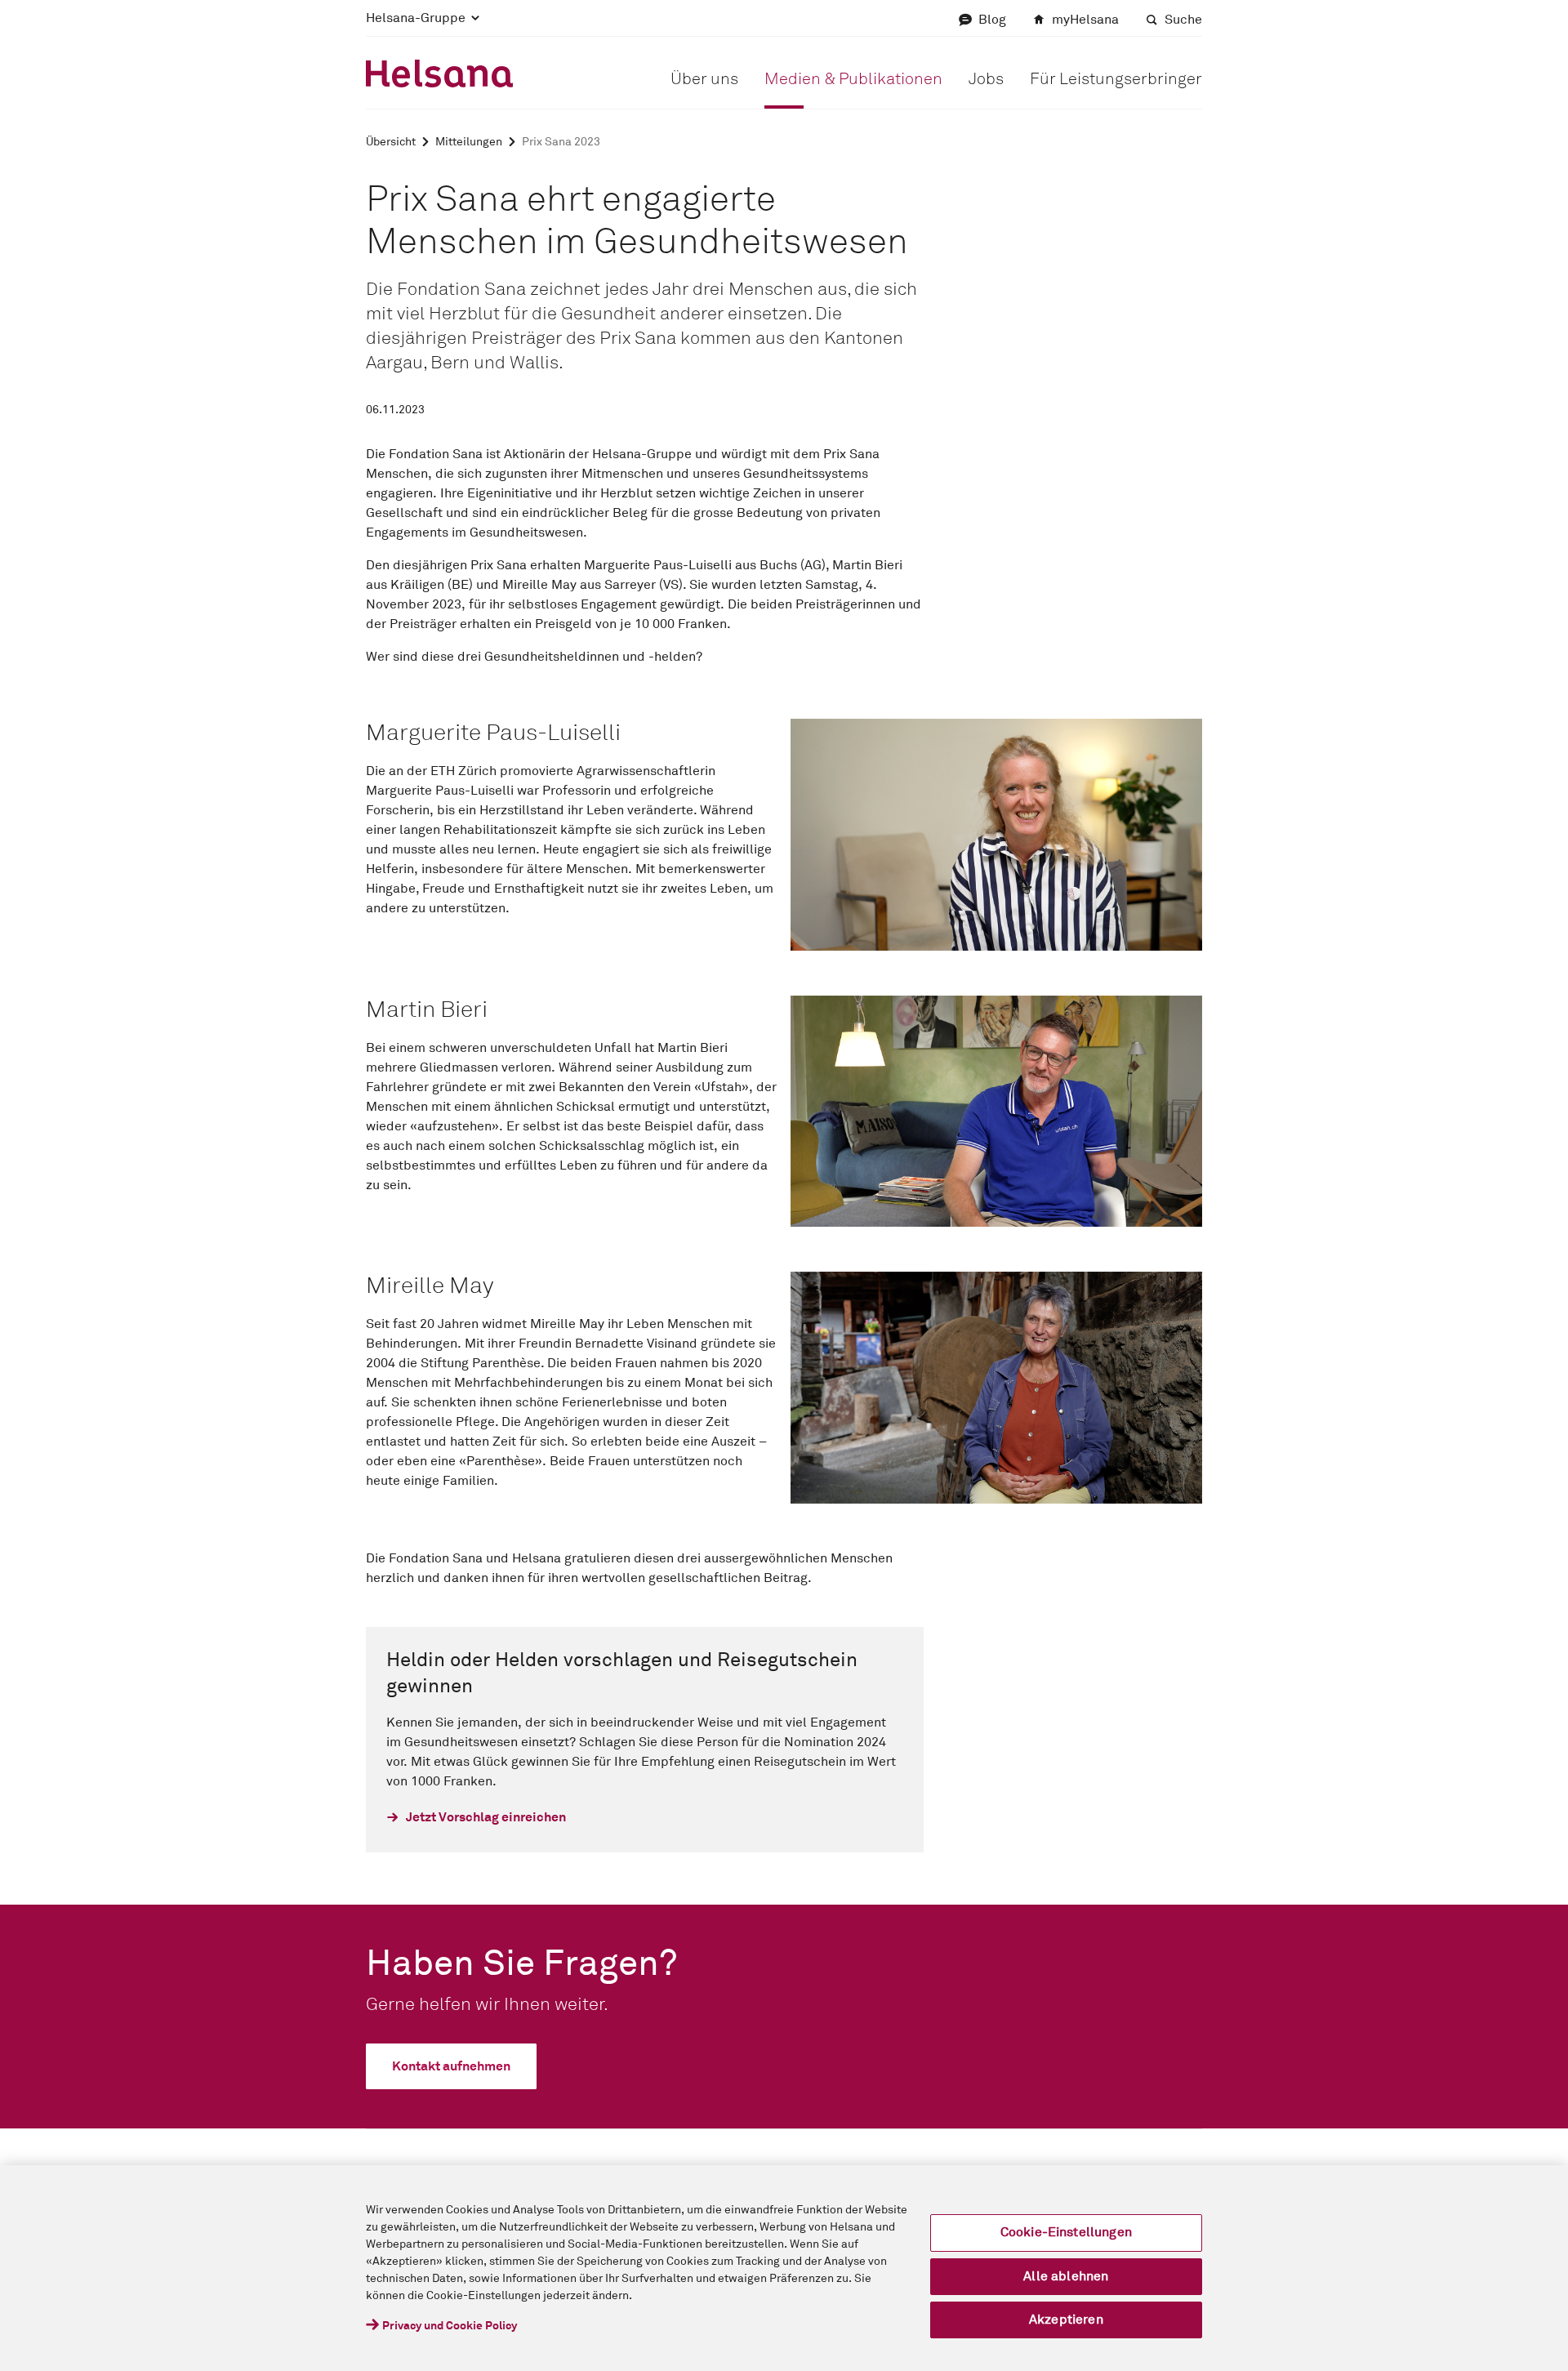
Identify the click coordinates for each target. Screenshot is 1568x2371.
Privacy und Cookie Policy (450, 2326)
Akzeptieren (1066, 2320)
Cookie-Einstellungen (1066, 2232)
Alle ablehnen (1066, 2276)
